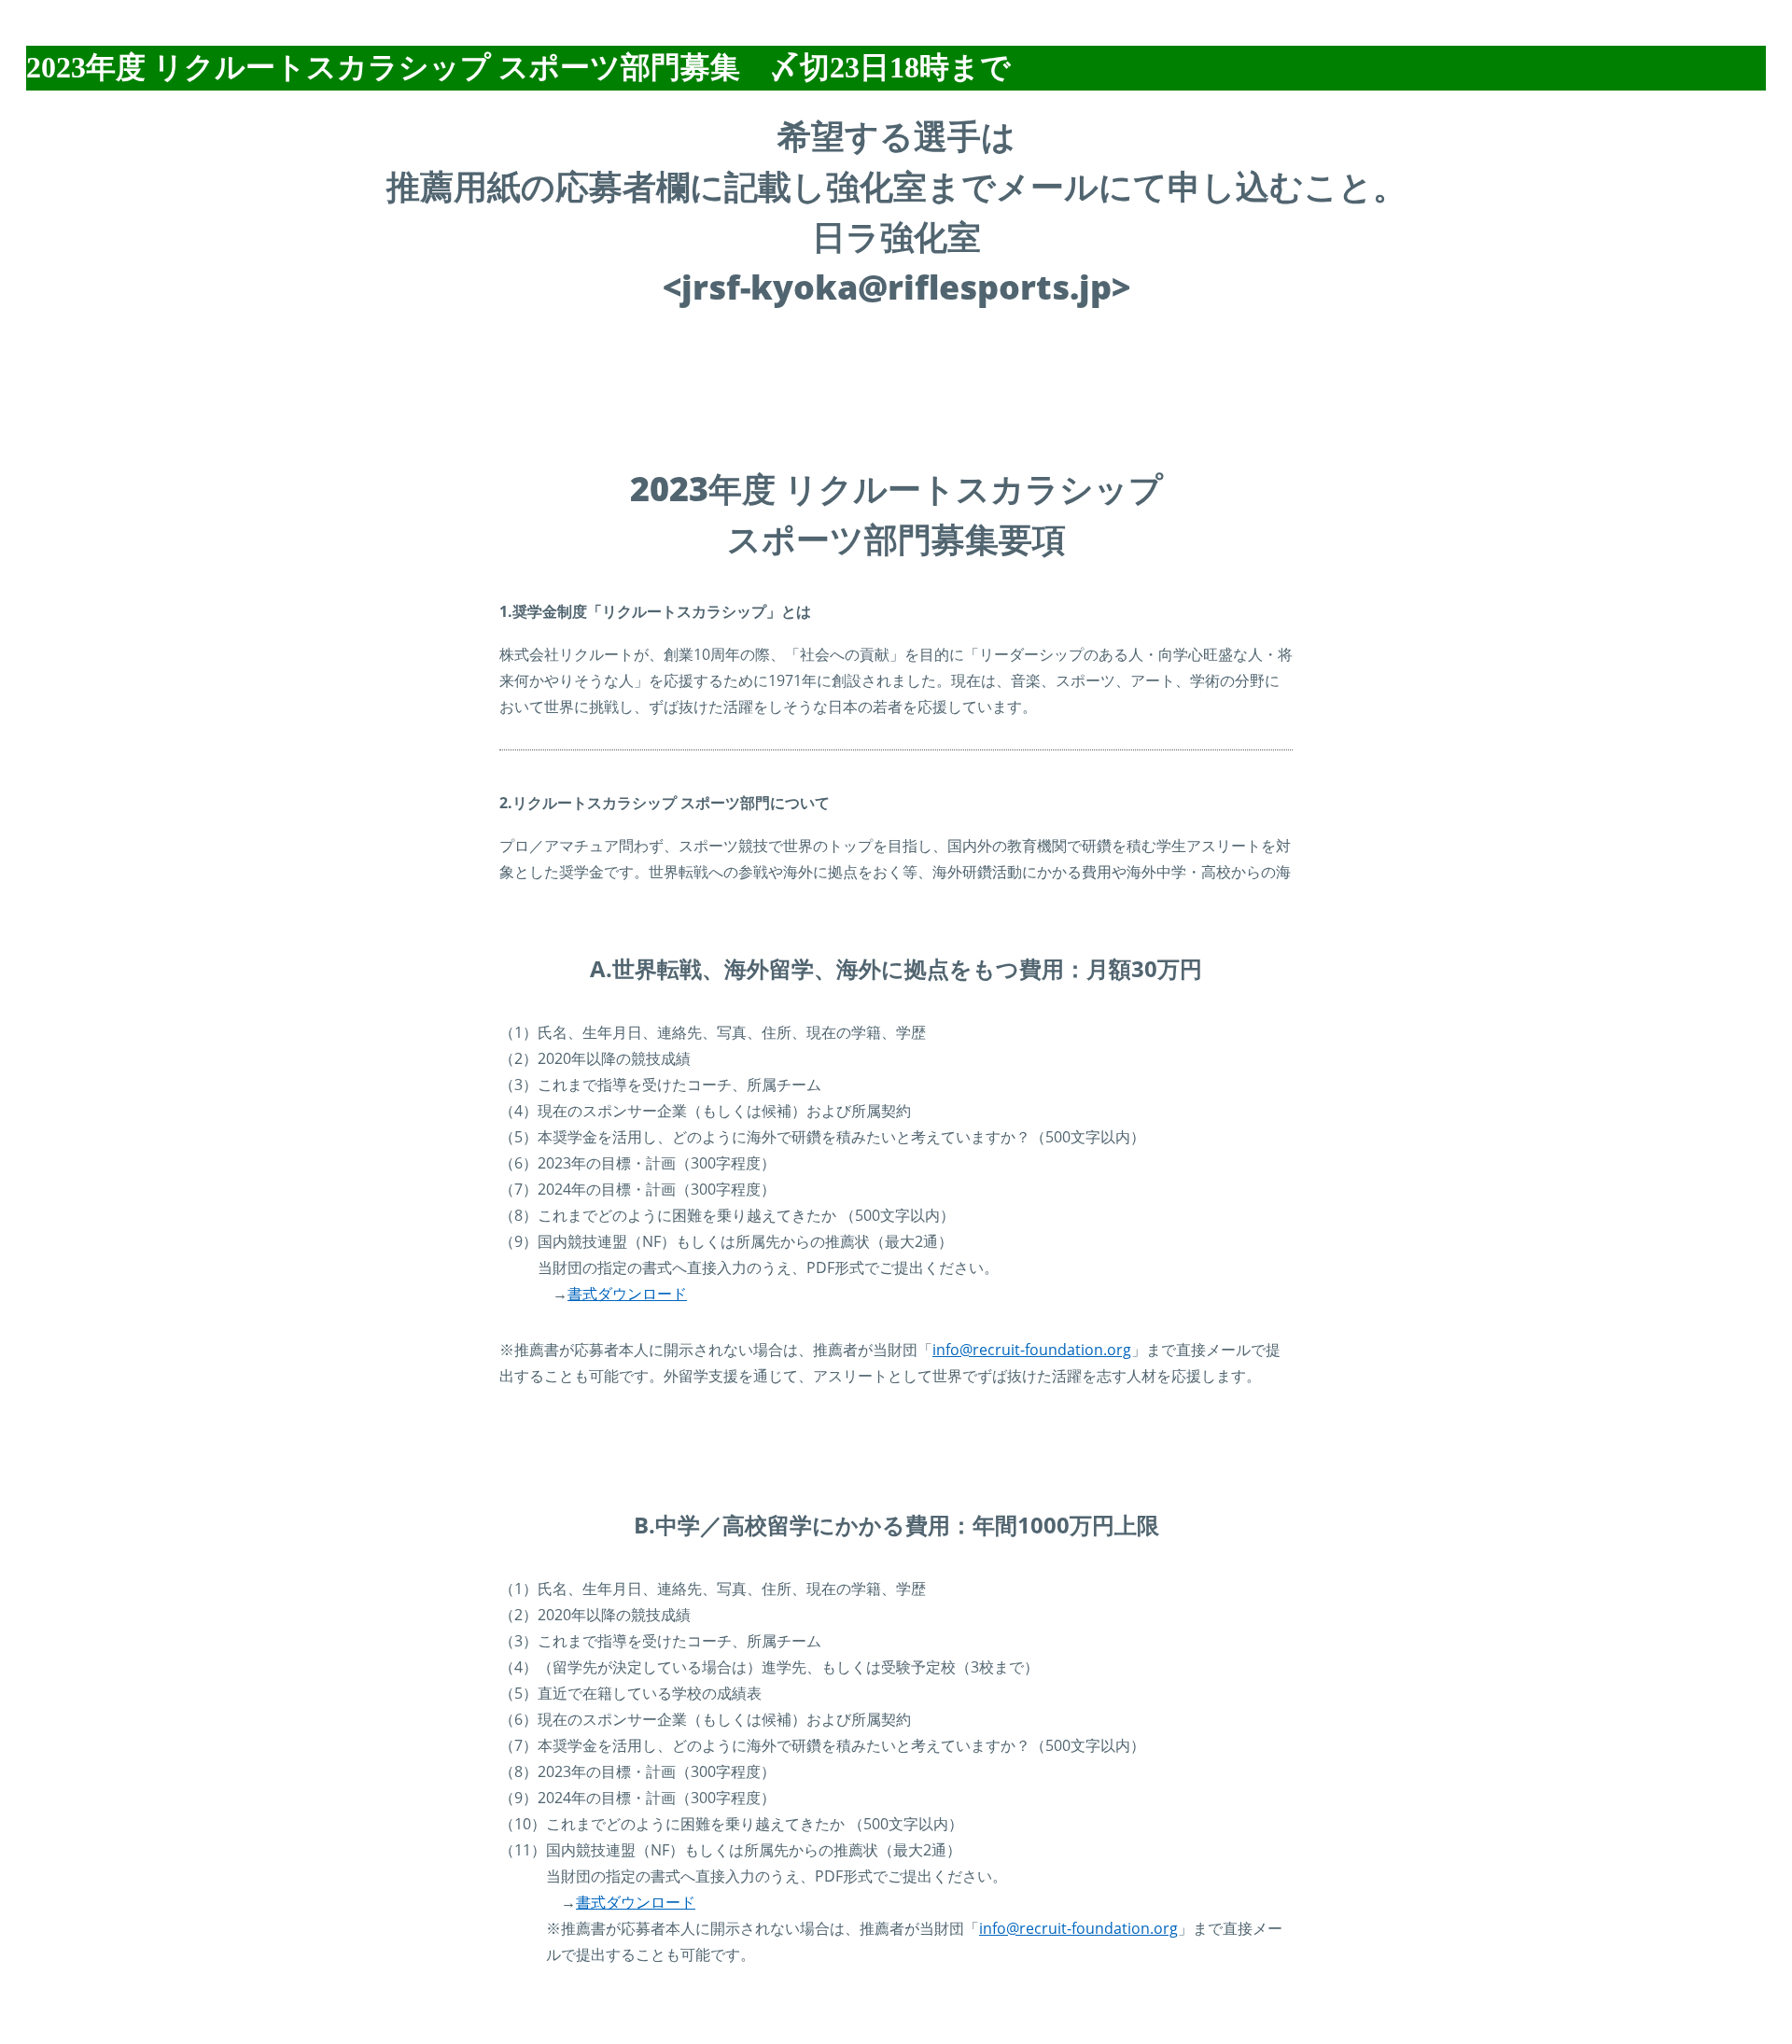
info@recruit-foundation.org (1032, 1350)
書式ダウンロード (627, 1294)
